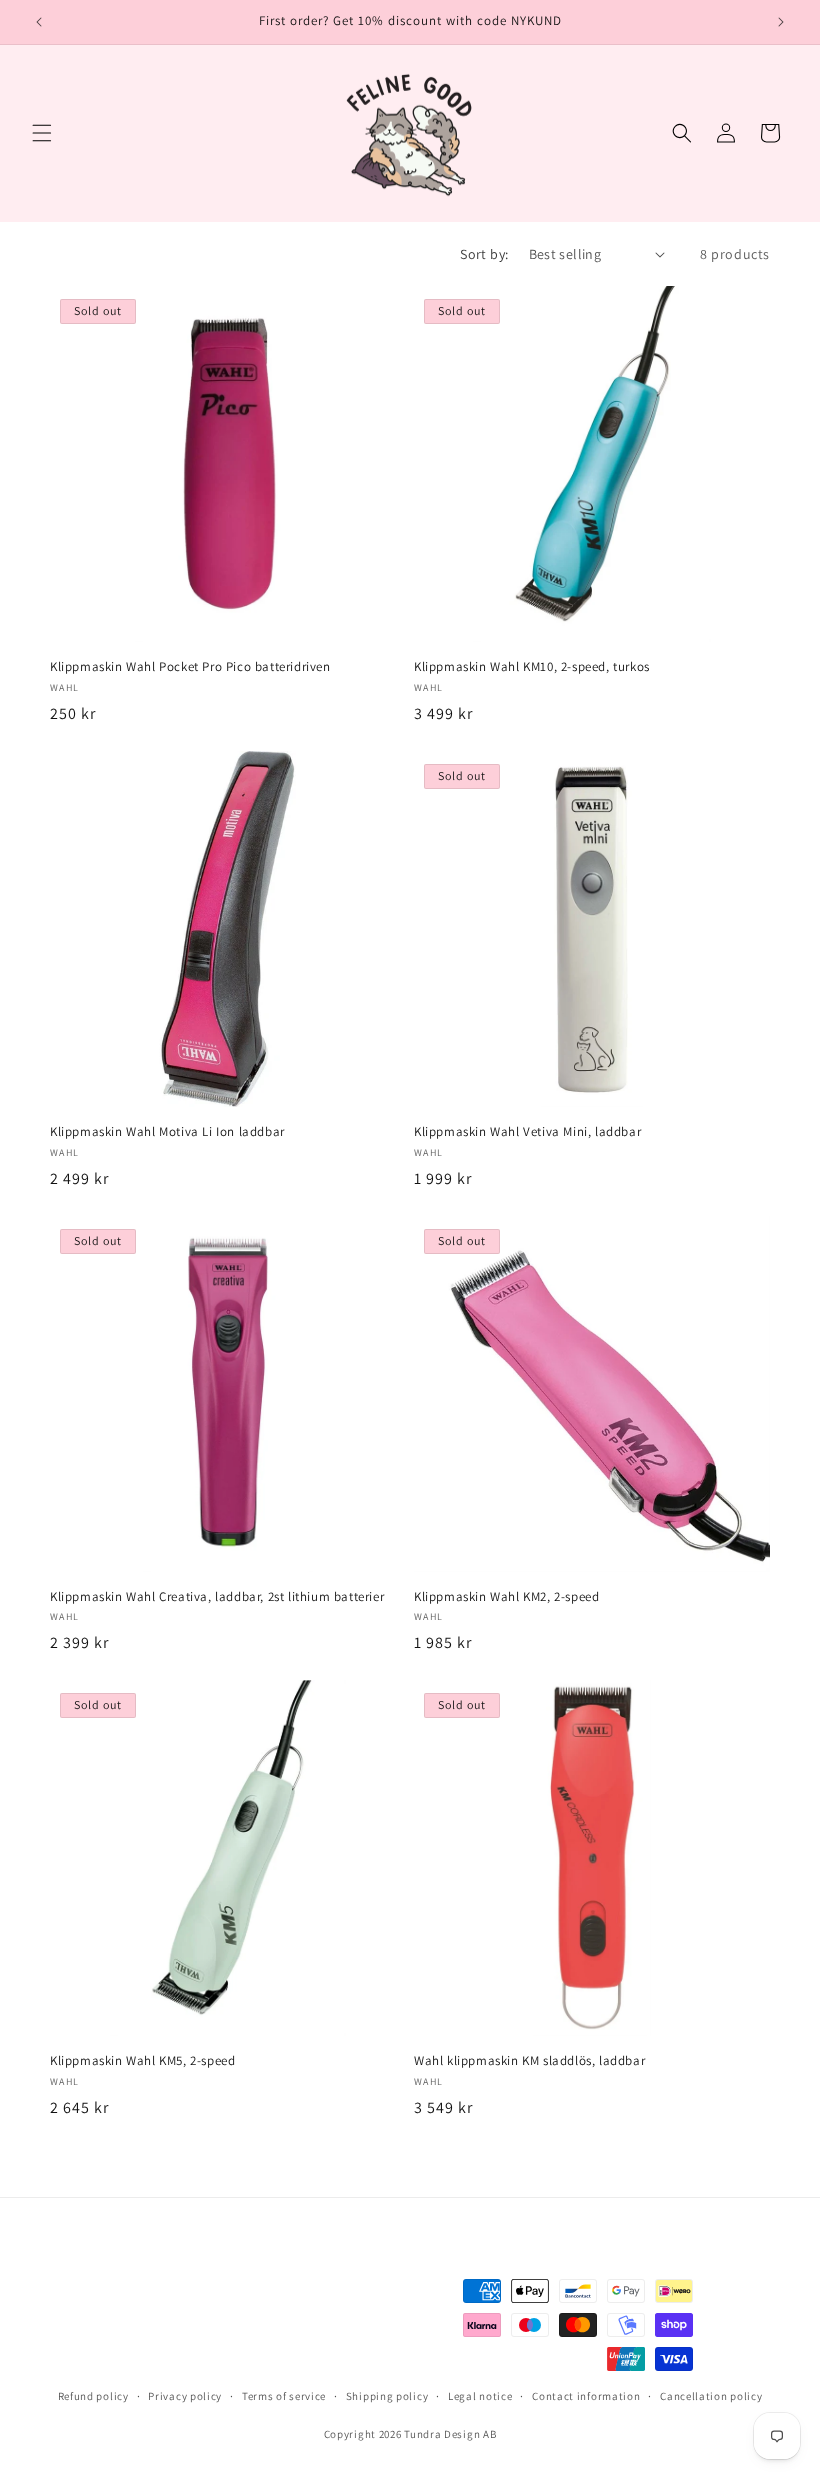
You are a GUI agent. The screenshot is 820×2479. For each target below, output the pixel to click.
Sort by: (484, 254)
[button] (42, 133)
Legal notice (480, 2396)
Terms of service (284, 2396)
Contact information (586, 2396)
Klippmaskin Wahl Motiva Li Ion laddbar (167, 1132)
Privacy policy (185, 2396)
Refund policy (93, 2396)
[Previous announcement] (39, 22)
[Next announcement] (781, 22)
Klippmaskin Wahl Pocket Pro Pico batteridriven (190, 667)
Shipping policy (387, 2396)
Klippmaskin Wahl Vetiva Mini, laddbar (527, 1132)
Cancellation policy (711, 2396)
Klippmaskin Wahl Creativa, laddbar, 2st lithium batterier (217, 1597)
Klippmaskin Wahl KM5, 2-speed (142, 2061)
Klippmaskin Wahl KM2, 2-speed (506, 1597)
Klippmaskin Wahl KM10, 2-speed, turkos (532, 667)
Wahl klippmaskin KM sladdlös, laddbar (529, 2061)
